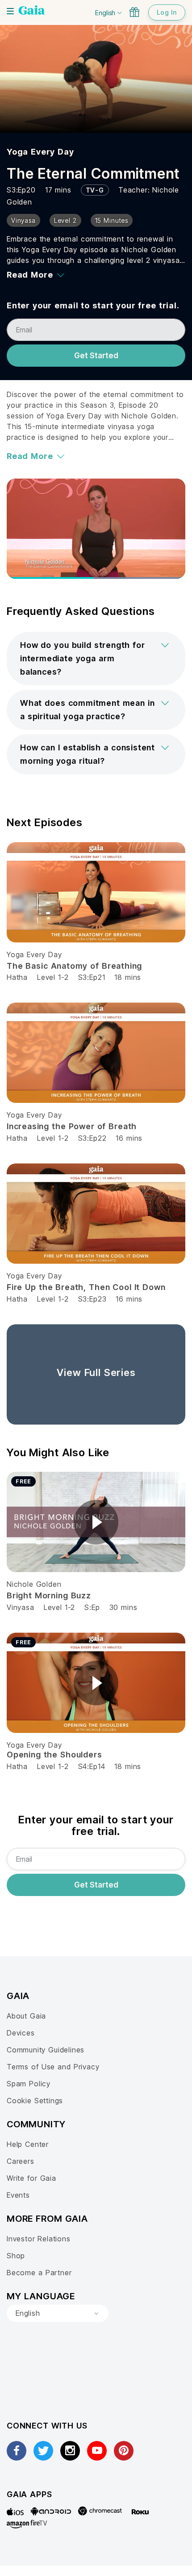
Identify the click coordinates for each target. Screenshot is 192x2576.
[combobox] (58, 2314)
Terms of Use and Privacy (53, 2067)
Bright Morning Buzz (49, 1595)
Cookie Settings (35, 2101)
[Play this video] (96, 1522)
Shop (16, 2256)
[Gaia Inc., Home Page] (32, 11)
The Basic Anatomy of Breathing (74, 966)
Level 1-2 (53, 977)
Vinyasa (21, 1607)
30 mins (123, 1607)
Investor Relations (39, 2239)
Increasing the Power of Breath (72, 1126)
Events (18, 2195)
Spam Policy (29, 2084)
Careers (21, 2161)
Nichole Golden (34, 1584)
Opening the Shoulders (54, 1755)
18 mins (128, 977)
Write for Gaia (31, 2178)
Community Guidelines (46, 2050)
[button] (96, 659)
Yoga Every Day (40, 152)
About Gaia (26, 2016)
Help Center (28, 2144)
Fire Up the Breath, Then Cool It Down (86, 1287)
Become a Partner (39, 2273)
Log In (167, 12)
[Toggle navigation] (10, 11)
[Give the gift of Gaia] (134, 12)
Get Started (96, 356)
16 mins (129, 1138)
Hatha (17, 977)
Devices (21, 2033)
